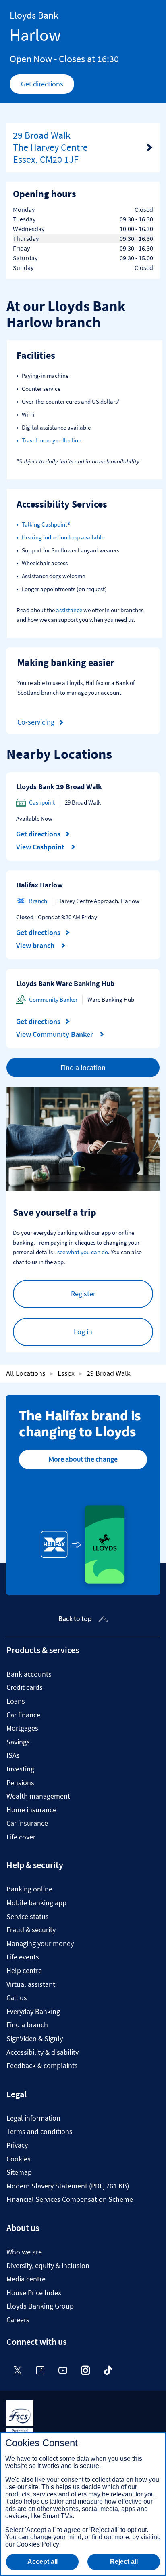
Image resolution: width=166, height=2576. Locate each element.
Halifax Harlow (39, 885)
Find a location (83, 1067)
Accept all (43, 2562)
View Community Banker (55, 1034)
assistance (69, 610)
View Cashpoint (41, 847)
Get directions (48, 86)
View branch (36, 946)
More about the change (83, 1459)
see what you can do (83, 1252)
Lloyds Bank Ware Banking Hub (65, 983)
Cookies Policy (38, 2544)
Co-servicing (36, 722)
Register (83, 1294)
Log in (83, 1332)
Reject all (124, 2562)
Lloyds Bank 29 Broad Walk (59, 787)
